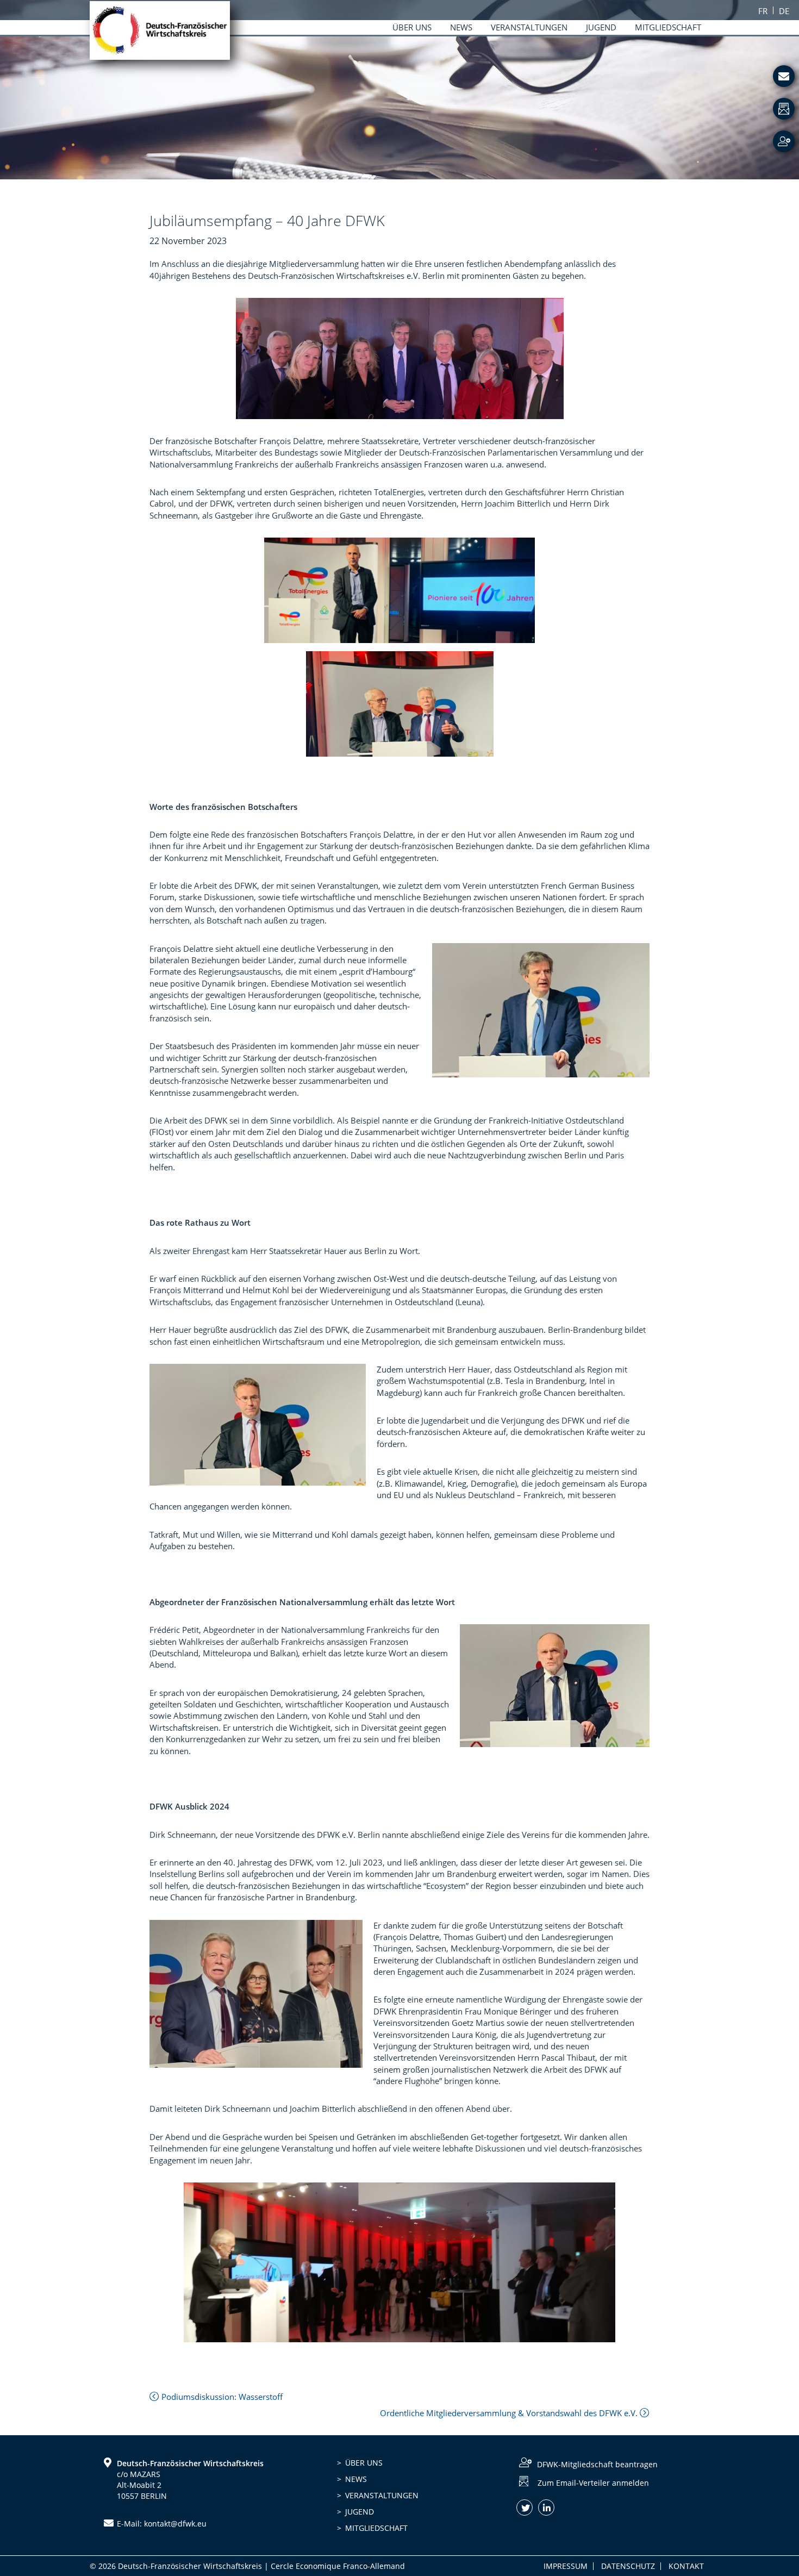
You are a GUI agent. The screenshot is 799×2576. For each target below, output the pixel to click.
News (356, 2479)
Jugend (360, 2512)
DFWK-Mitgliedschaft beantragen (597, 2464)
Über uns (364, 2463)
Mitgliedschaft (376, 2528)
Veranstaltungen (382, 2495)
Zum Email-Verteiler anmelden (593, 2483)
